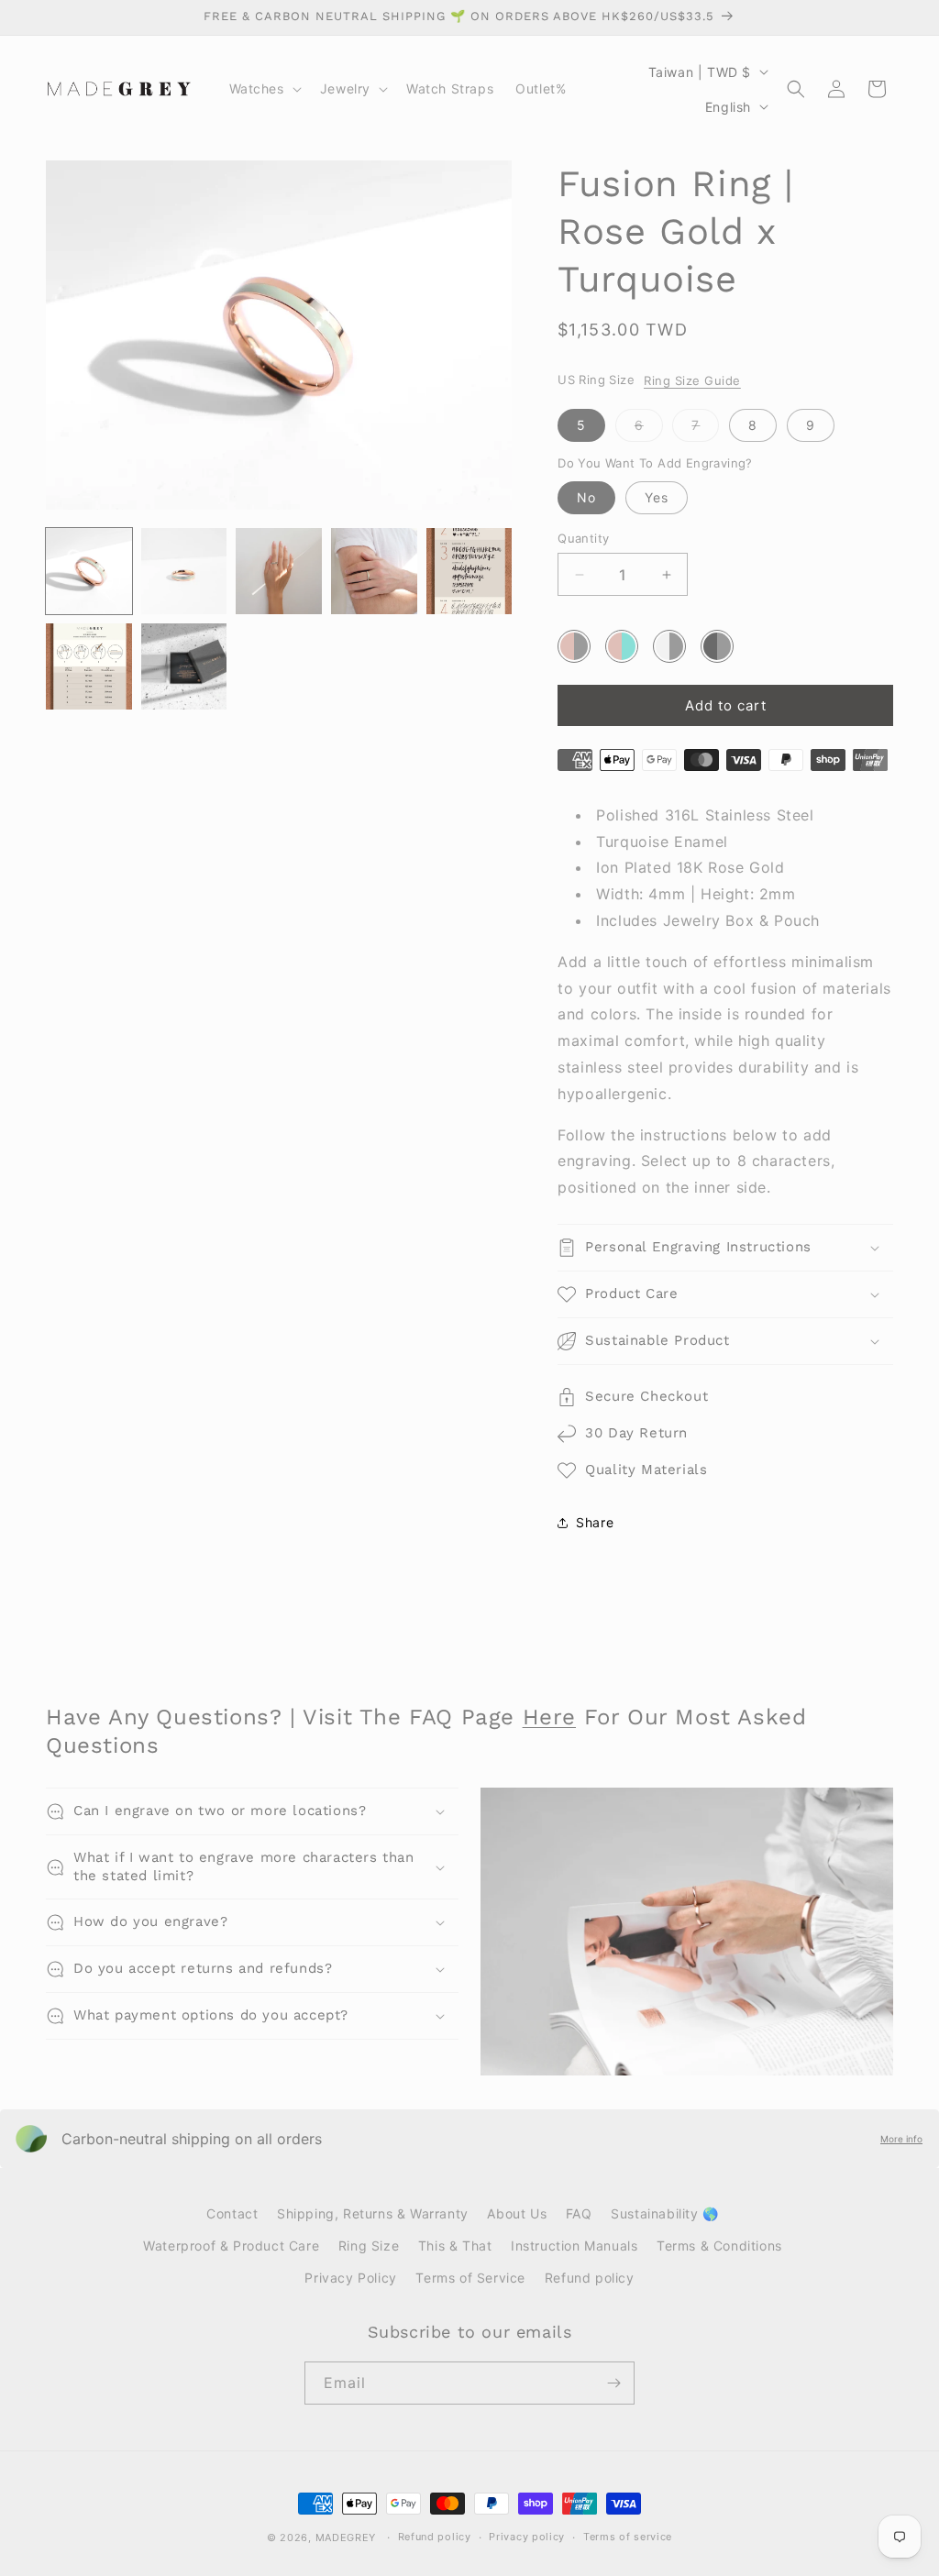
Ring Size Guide (692, 380)
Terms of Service (470, 2278)
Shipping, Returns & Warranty (373, 2213)
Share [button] (595, 1522)
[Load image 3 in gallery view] (279, 571)
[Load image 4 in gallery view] (374, 571)
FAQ (579, 2213)
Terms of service (628, 2537)
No (586, 497)
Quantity (583, 538)
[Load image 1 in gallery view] (89, 571)
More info (901, 2139)
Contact (232, 2213)
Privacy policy (527, 2537)
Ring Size (369, 2246)
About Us (517, 2213)
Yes (657, 497)
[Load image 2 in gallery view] (184, 571)
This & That (455, 2246)
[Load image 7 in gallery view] (184, 666)
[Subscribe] (613, 2383)
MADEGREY (346, 2537)
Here (549, 1717)
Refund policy (590, 2278)
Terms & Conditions (719, 2246)
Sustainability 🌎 (665, 2213)
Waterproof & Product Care (231, 2246)
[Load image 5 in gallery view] (469, 571)
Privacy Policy (350, 2278)
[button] (264, 89)
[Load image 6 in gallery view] (89, 666)
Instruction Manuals (574, 2246)
